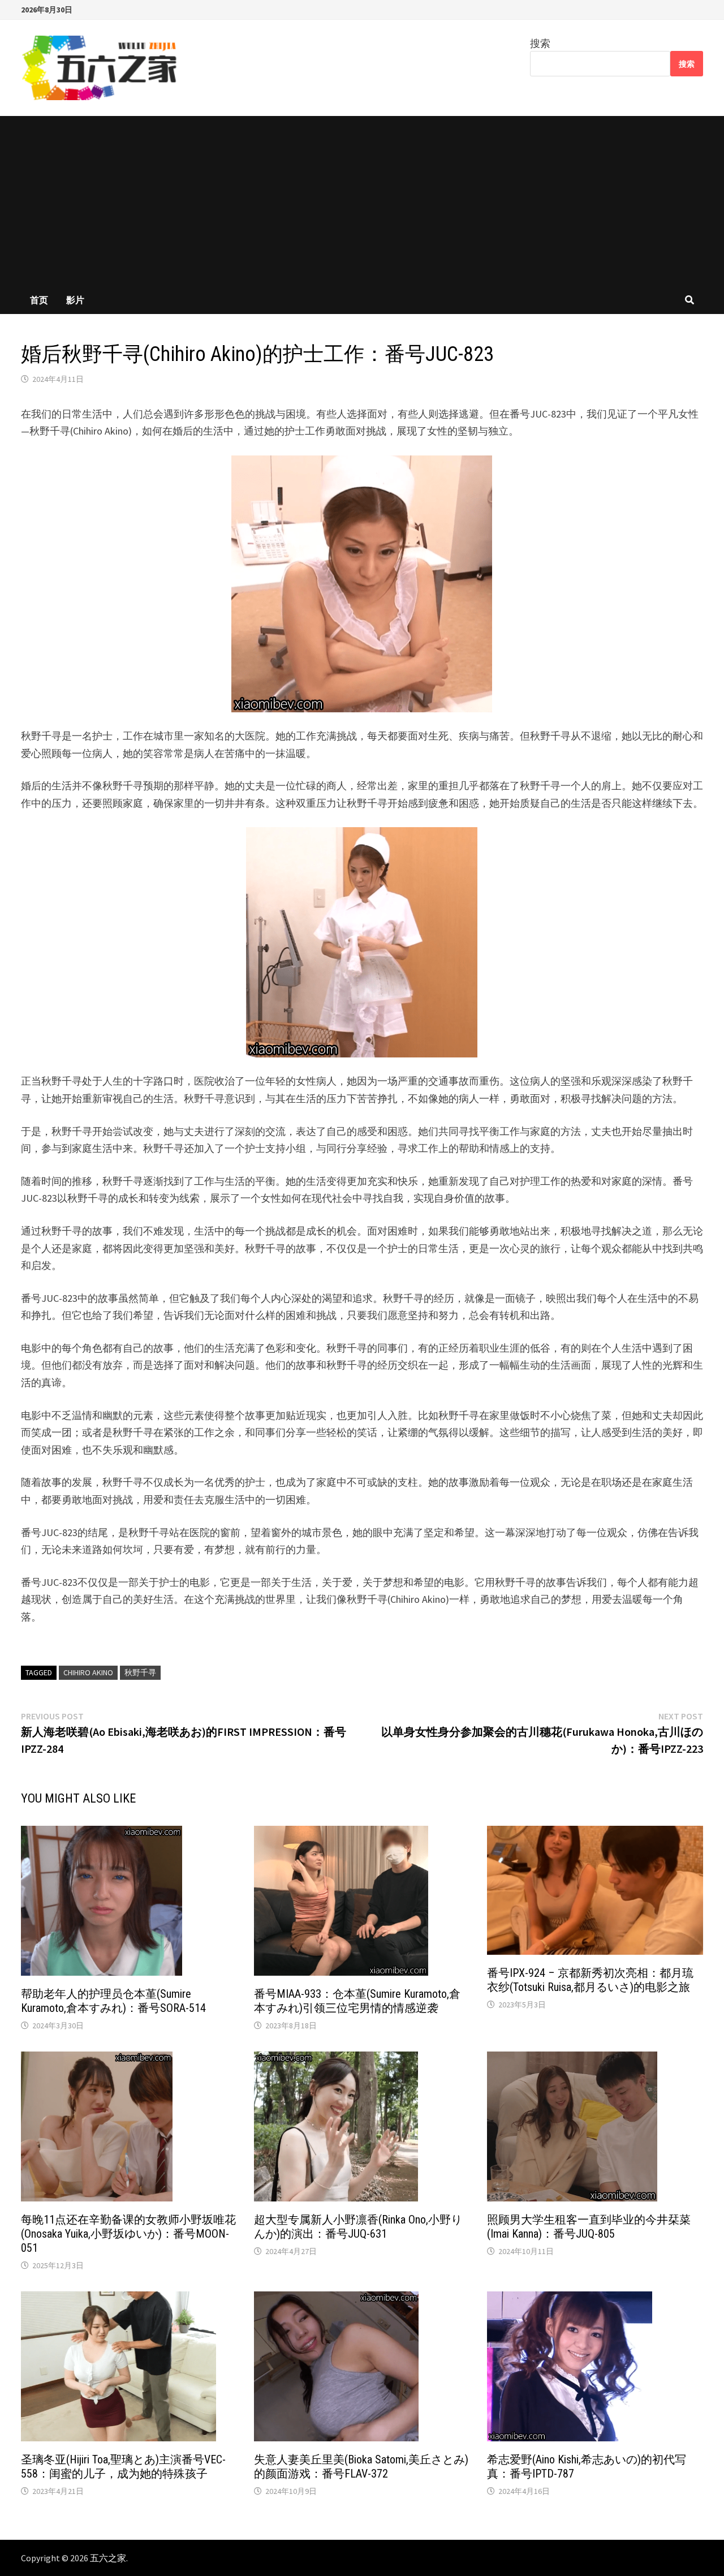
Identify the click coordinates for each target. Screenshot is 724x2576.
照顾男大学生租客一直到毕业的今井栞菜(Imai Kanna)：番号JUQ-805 (589, 2227)
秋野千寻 (140, 1672)
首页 (39, 300)
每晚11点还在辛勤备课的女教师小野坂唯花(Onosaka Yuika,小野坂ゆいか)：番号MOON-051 (128, 2234)
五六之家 (108, 2558)
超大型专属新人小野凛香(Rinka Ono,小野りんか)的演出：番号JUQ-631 (358, 2227)
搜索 (540, 43)
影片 (75, 300)
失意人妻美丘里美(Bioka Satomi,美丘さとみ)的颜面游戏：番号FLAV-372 (361, 2467)
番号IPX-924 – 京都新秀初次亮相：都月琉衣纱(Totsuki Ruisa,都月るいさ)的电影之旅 (590, 1980)
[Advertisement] (362, 201)
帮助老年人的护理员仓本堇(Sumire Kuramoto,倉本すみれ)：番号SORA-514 (113, 2001)
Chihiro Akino (88, 1672)
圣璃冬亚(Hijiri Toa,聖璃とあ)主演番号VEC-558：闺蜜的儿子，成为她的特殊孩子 (123, 2467)
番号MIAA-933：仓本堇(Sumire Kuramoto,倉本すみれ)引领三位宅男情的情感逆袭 (357, 2001)
